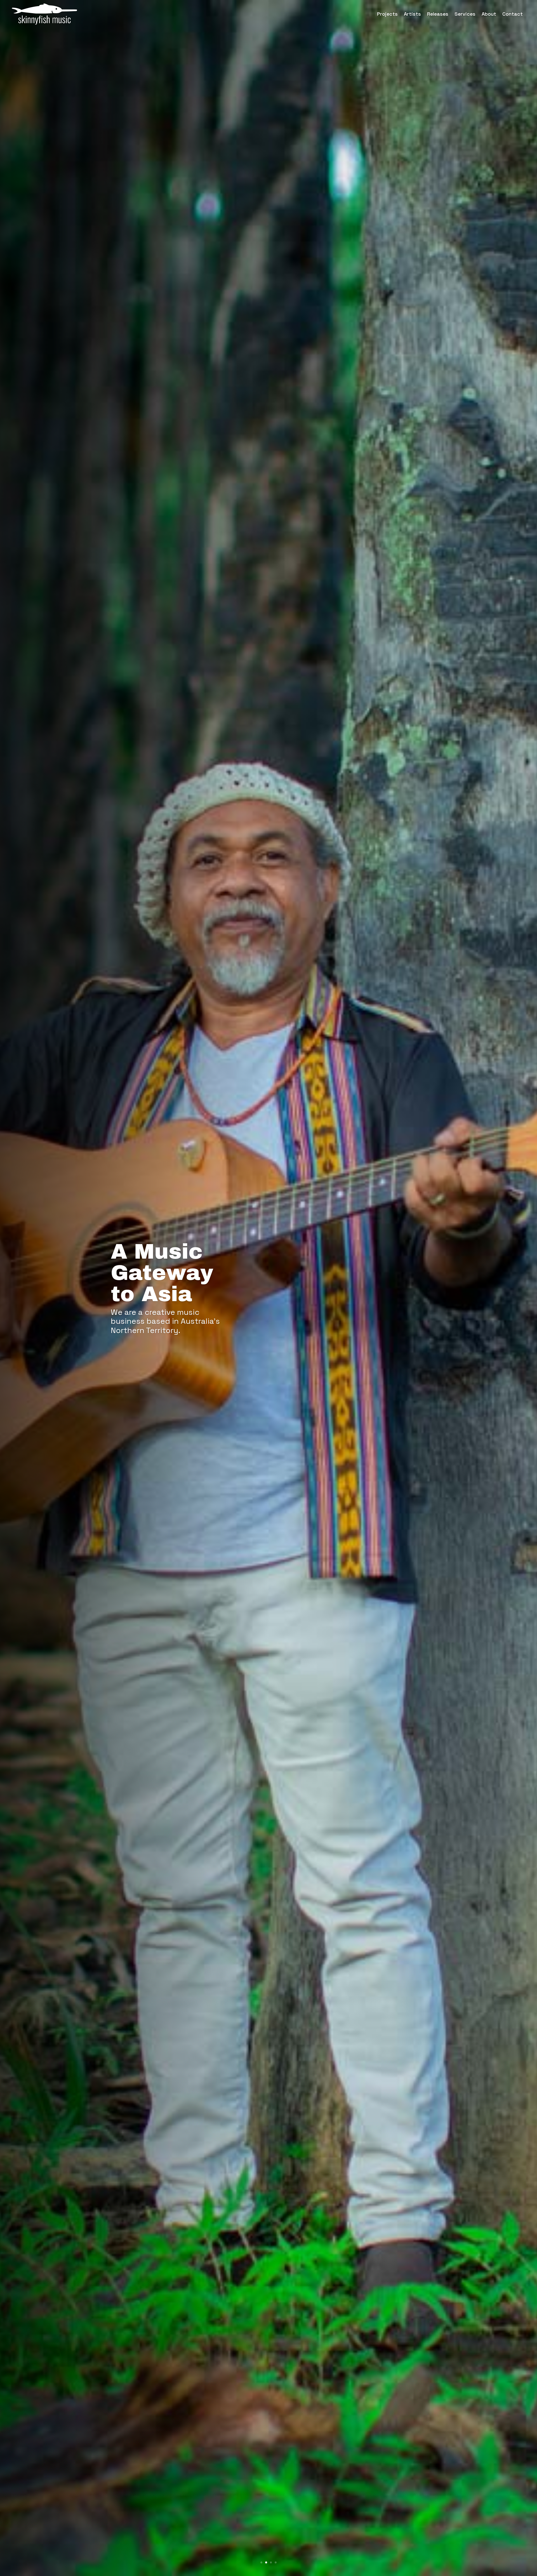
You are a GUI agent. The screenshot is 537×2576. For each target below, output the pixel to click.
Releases (438, 14)
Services (465, 14)
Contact (513, 14)
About (489, 14)
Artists (412, 14)
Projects (387, 14)
